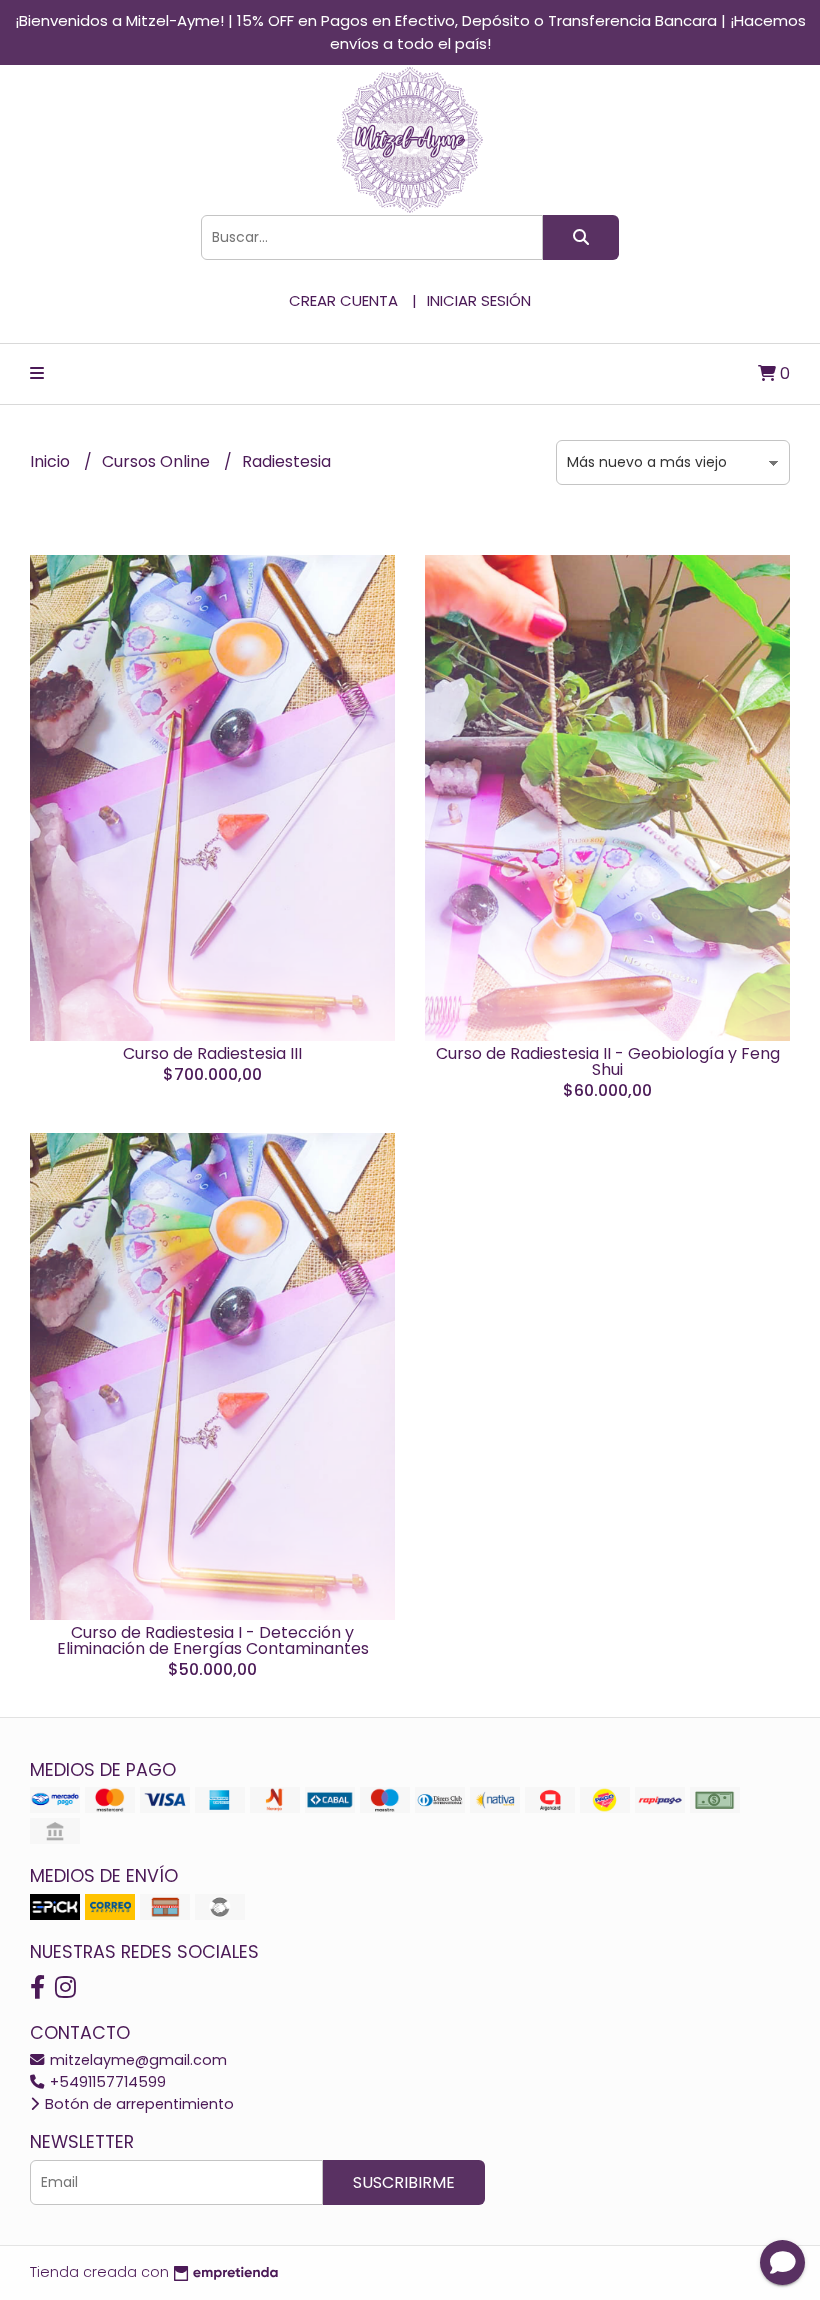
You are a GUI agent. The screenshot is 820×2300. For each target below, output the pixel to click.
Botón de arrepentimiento (137, 2104)
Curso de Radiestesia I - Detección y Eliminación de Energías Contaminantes (213, 1640)
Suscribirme (404, 2182)
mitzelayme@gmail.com (136, 2060)
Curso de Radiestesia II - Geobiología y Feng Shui (608, 1061)
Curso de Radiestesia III (212, 1053)
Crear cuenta (343, 300)
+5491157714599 (106, 2082)
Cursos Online (158, 461)
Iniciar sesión (479, 300)
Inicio (52, 461)
